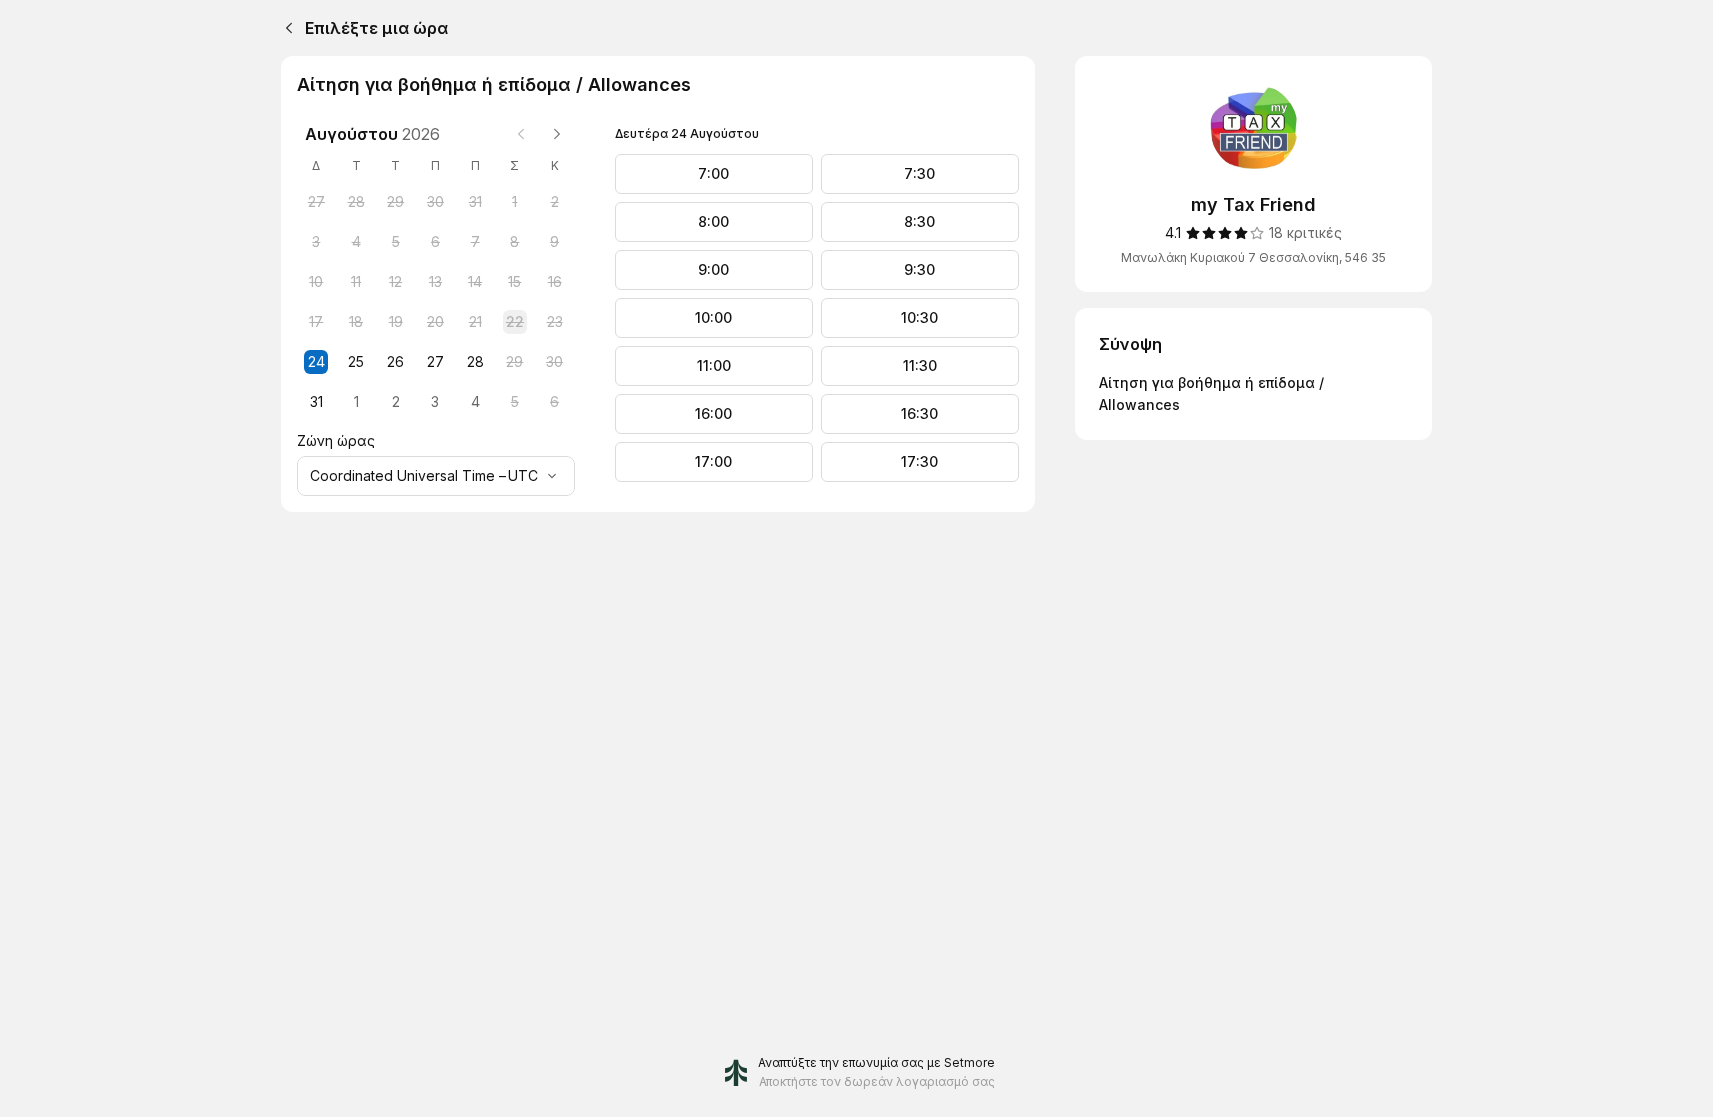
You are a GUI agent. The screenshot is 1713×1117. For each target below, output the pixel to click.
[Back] (285, 28)
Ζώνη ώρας (336, 440)
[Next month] (557, 134)
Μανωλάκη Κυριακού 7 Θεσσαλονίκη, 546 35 (1253, 257)
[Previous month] (521, 134)
